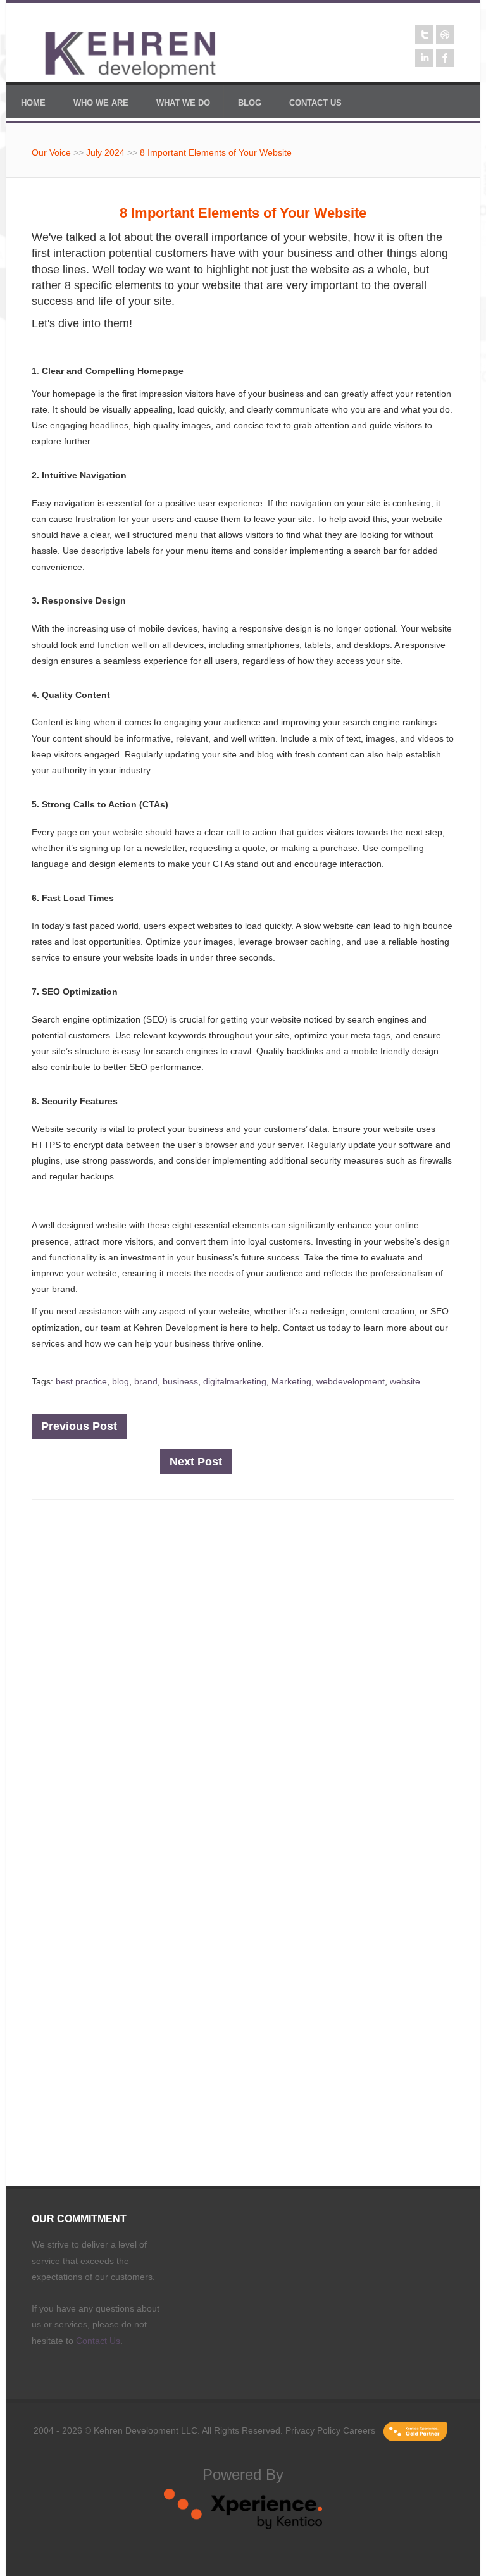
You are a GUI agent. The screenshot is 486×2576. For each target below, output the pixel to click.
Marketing (291, 1381)
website (405, 1381)
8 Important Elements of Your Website (216, 152)
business (180, 1381)
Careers (359, 2430)
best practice (81, 1381)
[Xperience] (243, 2526)
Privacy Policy (313, 2430)
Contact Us (98, 2341)
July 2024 (105, 152)
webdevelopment (351, 1381)
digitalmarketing (235, 1381)
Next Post (196, 1462)
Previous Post (79, 1426)
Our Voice (51, 152)
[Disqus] (243, 1679)
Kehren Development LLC (146, 2430)
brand (146, 1381)
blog (121, 1381)
